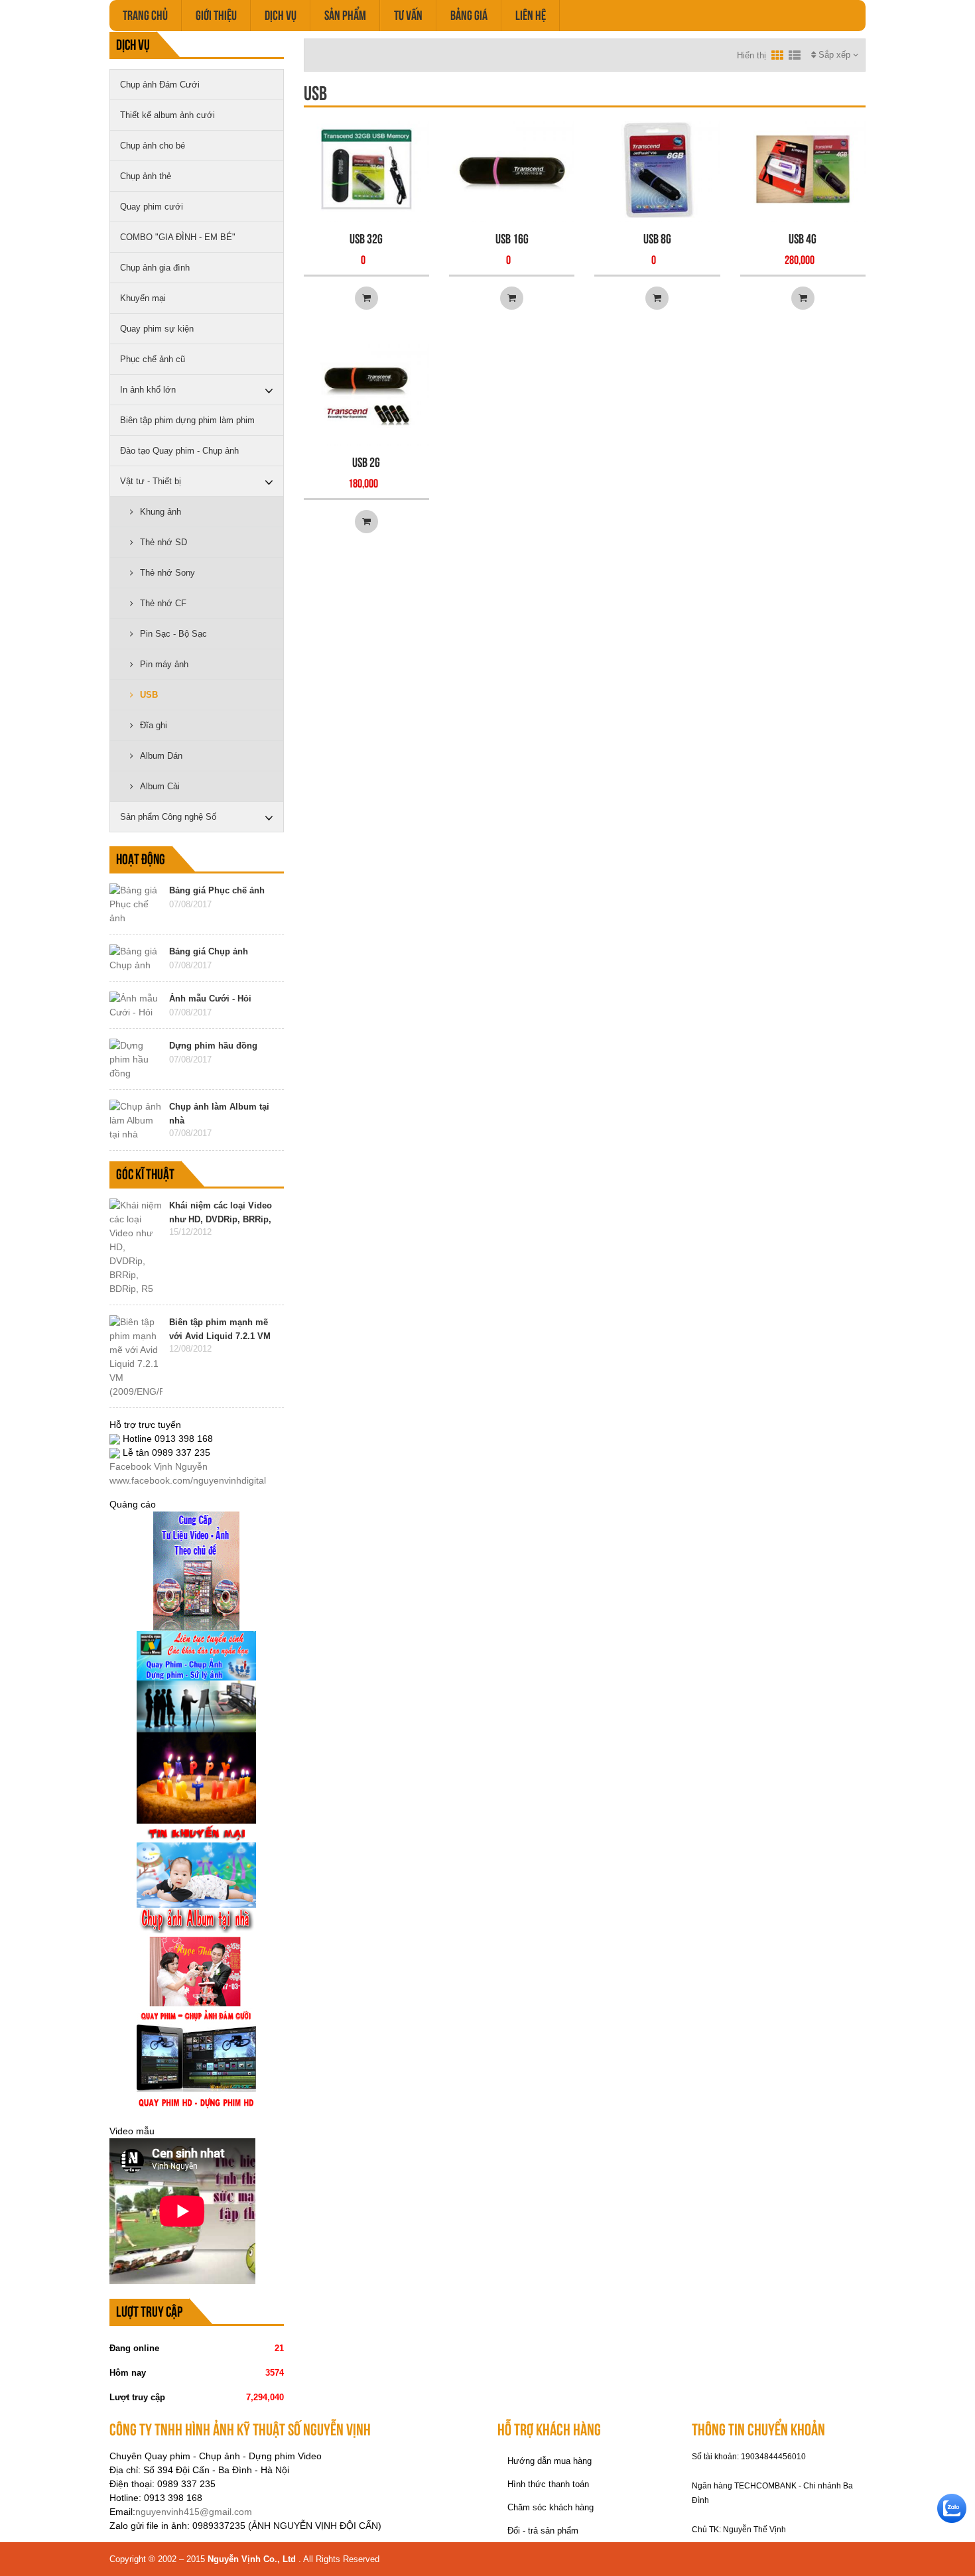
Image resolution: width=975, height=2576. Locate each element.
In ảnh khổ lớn (148, 390)
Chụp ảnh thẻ (146, 176)
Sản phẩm (345, 15)
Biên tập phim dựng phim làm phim (187, 420)
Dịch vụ (281, 15)
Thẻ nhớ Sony (167, 573)
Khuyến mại (143, 298)
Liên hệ (531, 15)
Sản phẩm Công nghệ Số (168, 817)
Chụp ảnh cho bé (153, 146)
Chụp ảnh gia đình (155, 268)
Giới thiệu (216, 15)
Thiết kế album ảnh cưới (167, 115)
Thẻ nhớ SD (163, 542)
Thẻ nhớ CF (163, 603)
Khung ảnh (161, 512)
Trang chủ (145, 15)
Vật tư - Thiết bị (151, 481)
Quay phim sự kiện (157, 329)
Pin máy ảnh (164, 664)
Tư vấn (408, 15)
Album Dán (161, 756)
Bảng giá (469, 15)
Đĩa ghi (154, 725)
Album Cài (160, 786)
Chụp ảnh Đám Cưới (160, 85)
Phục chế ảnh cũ (153, 359)
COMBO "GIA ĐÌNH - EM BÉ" (178, 237)
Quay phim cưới (152, 207)
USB (149, 695)
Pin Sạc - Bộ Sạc (173, 634)
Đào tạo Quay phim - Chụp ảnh (179, 451)
